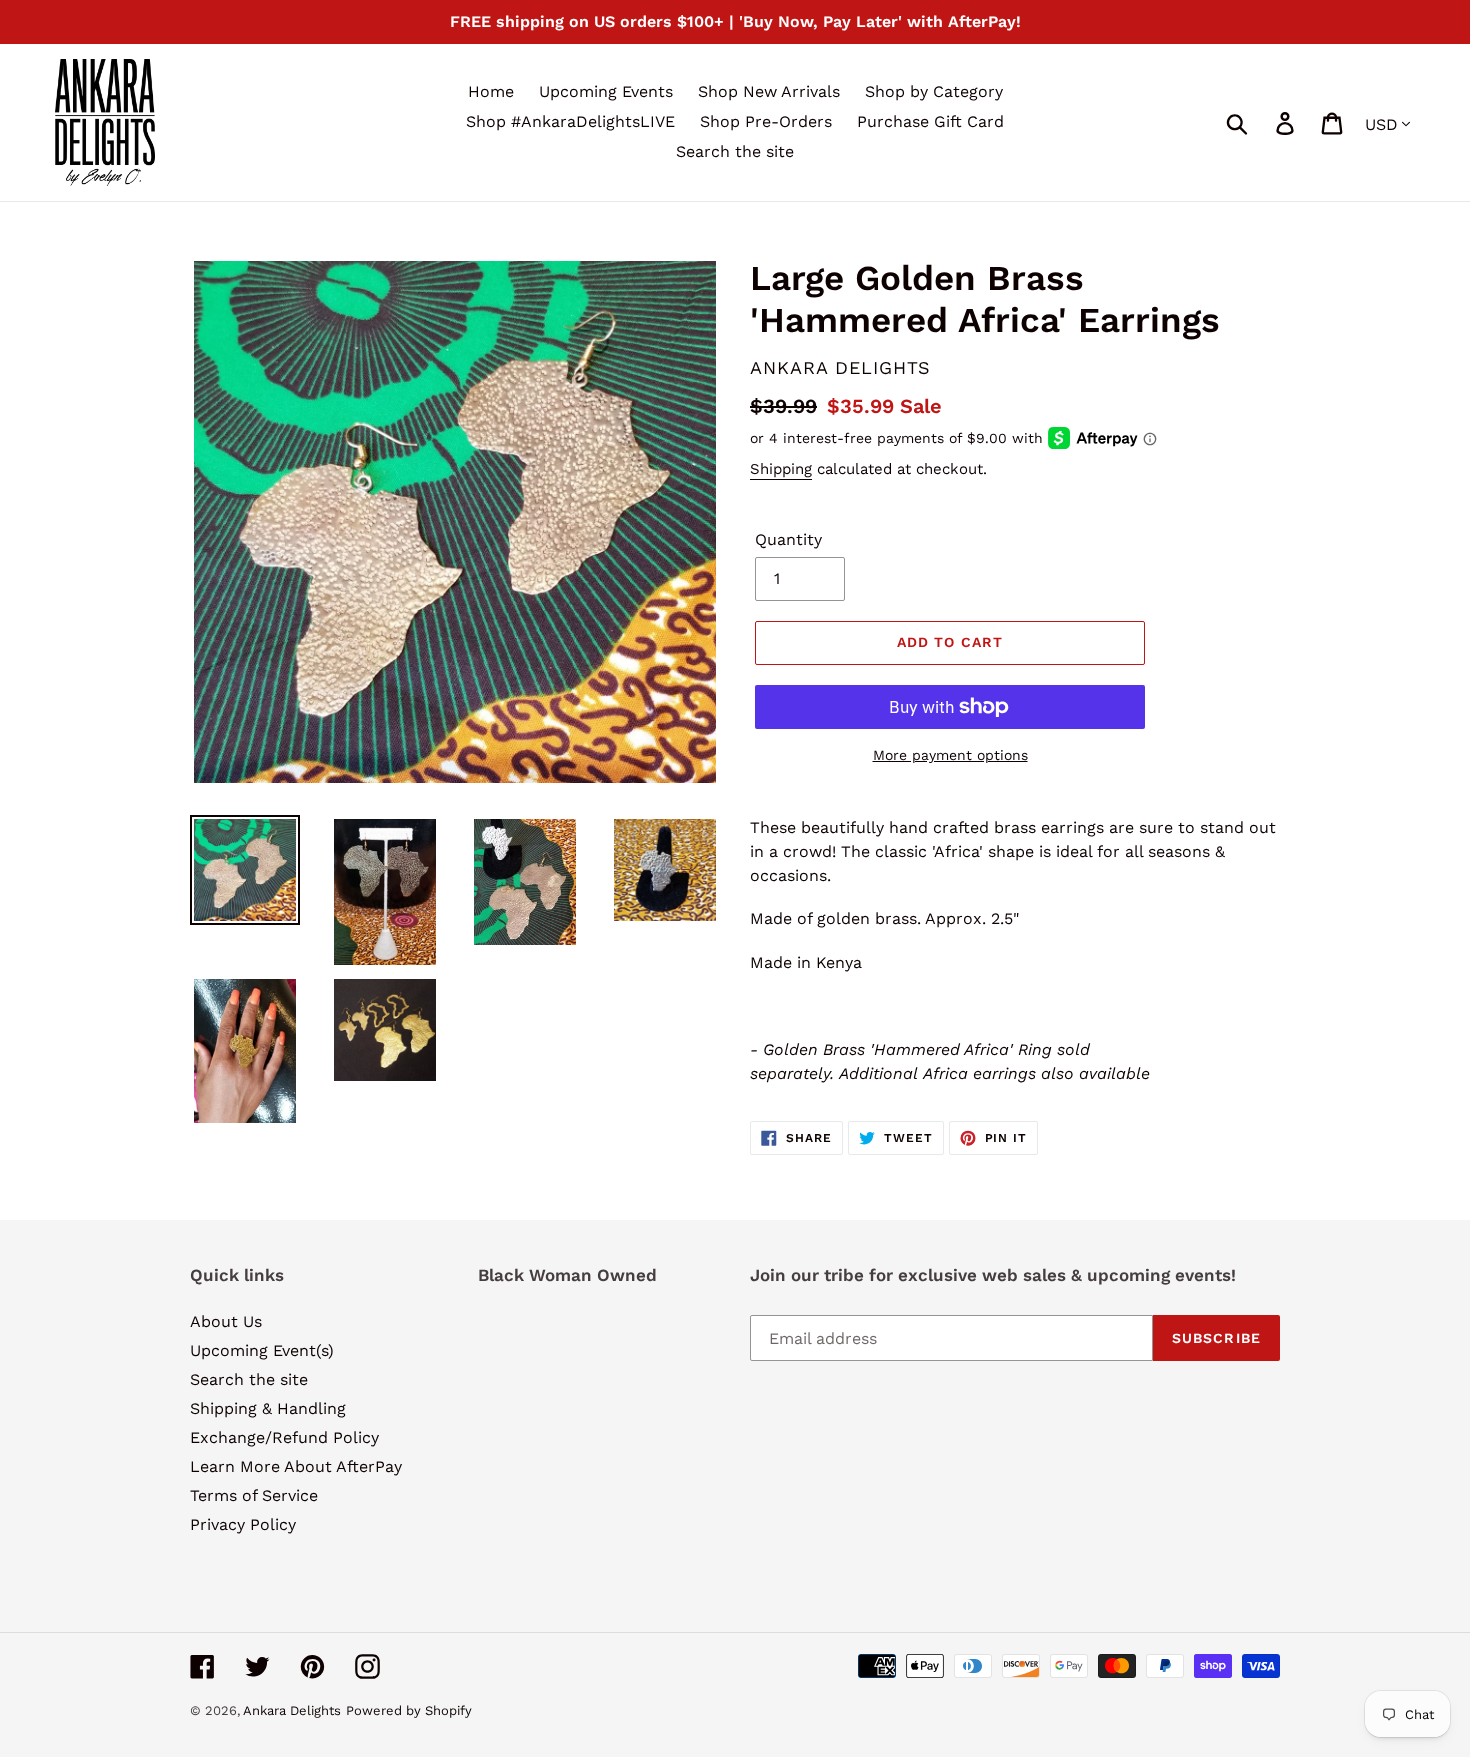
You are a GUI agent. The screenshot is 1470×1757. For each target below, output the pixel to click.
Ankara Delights (292, 1710)
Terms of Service (254, 1495)
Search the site (249, 1379)
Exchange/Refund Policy (284, 1437)
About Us (226, 1321)
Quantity (788, 539)
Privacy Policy (243, 1524)
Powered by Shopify (409, 1710)
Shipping (781, 469)
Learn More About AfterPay (296, 1466)
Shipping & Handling (268, 1408)
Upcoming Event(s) (262, 1350)
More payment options (950, 755)
